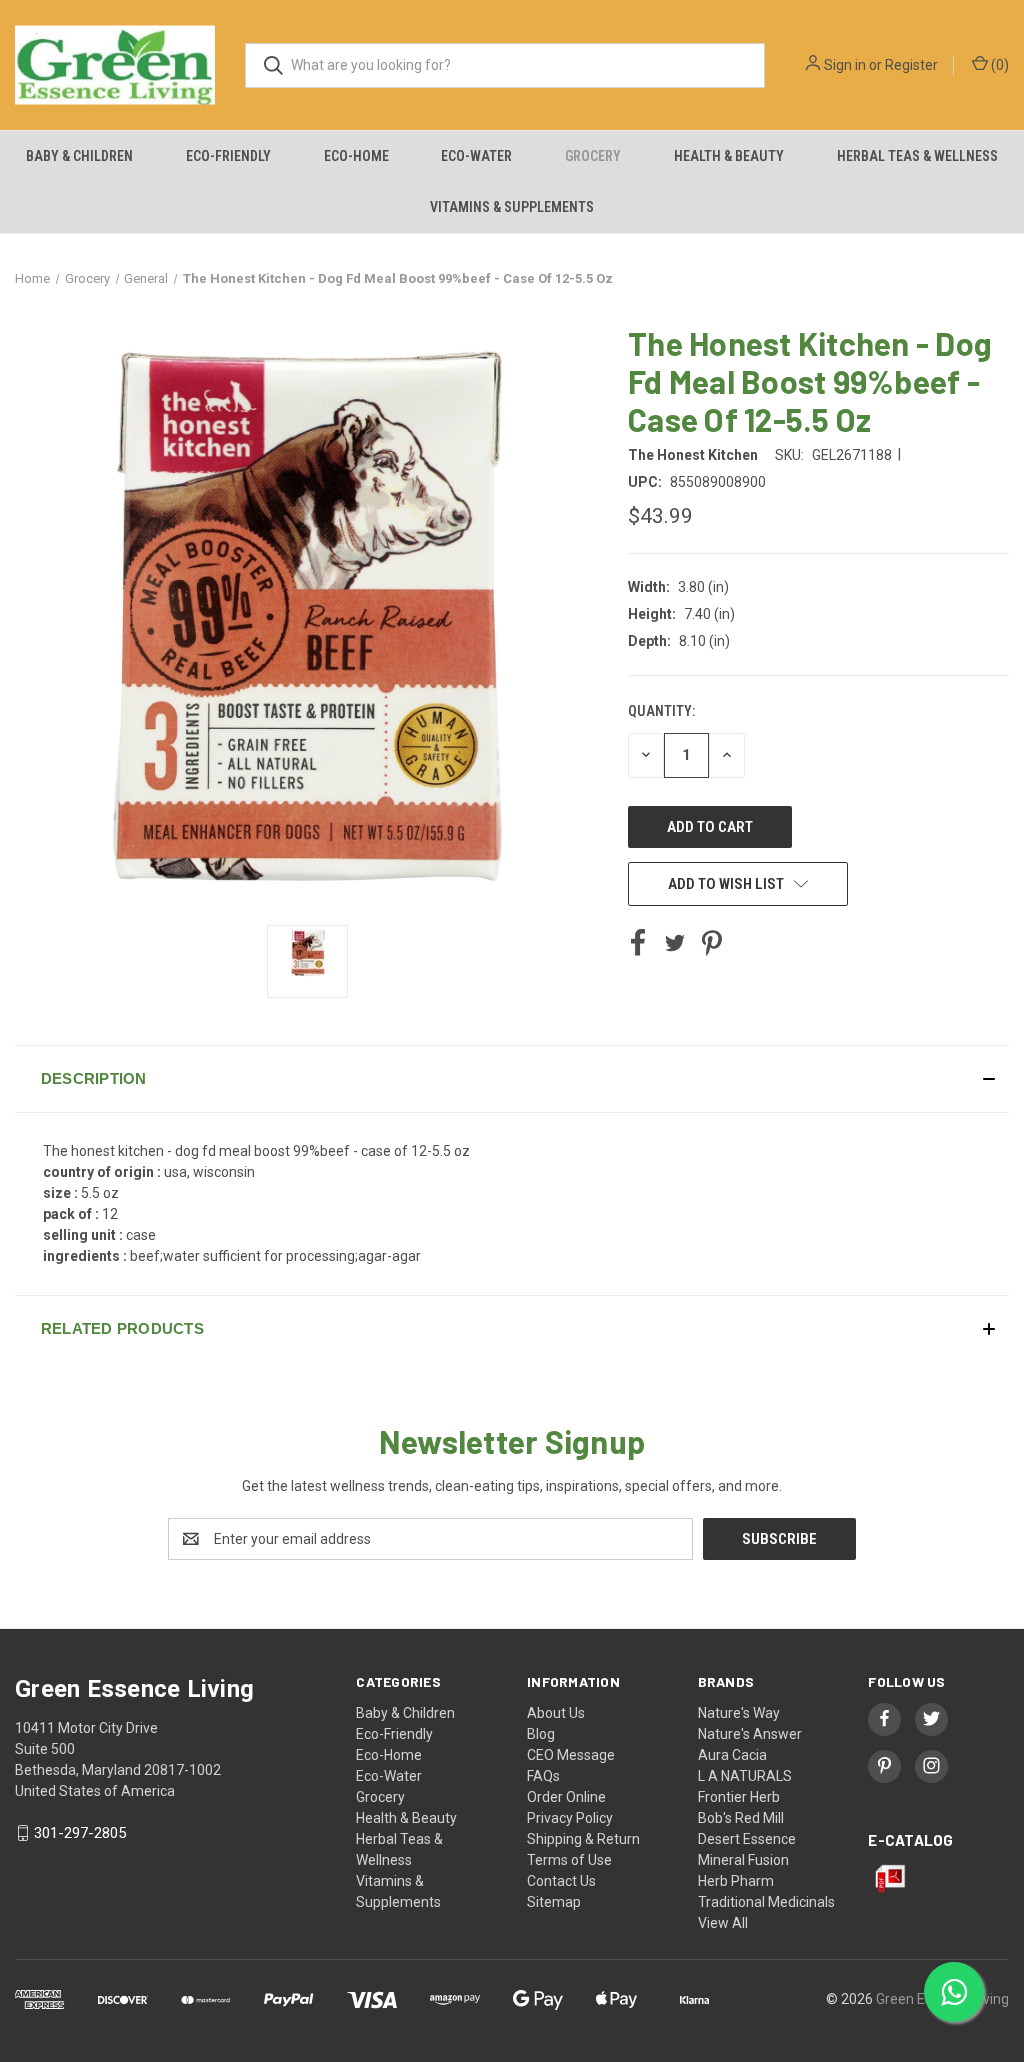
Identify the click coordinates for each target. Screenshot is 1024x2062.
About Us (556, 1713)
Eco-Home (356, 156)
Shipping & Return (583, 1839)
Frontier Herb (739, 1797)
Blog (541, 1734)
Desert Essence (747, 1839)
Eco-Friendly (228, 156)
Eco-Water (476, 156)
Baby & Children (79, 156)
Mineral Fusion (743, 1860)
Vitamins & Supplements (512, 207)
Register (911, 65)
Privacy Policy (570, 1818)
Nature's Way (739, 1713)
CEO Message (571, 1755)
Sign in (845, 65)
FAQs (543, 1776)
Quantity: (661, 711)
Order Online (566, 1797)
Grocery (593, 156)
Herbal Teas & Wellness (917, 156)
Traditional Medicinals (766, 1902)
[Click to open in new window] (307, 961)
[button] (512, 1079)
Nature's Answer (750, 1734)
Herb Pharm (736, 1881)
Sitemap (554, 1902)
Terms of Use (569, 1860)
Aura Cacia (732, 1755)
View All (723, 1923)
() (998, 65)
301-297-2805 (80, 1833)
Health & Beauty (729, 156)
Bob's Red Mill (741, 1818)
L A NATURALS (745, 1776)
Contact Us (561, 1881)
